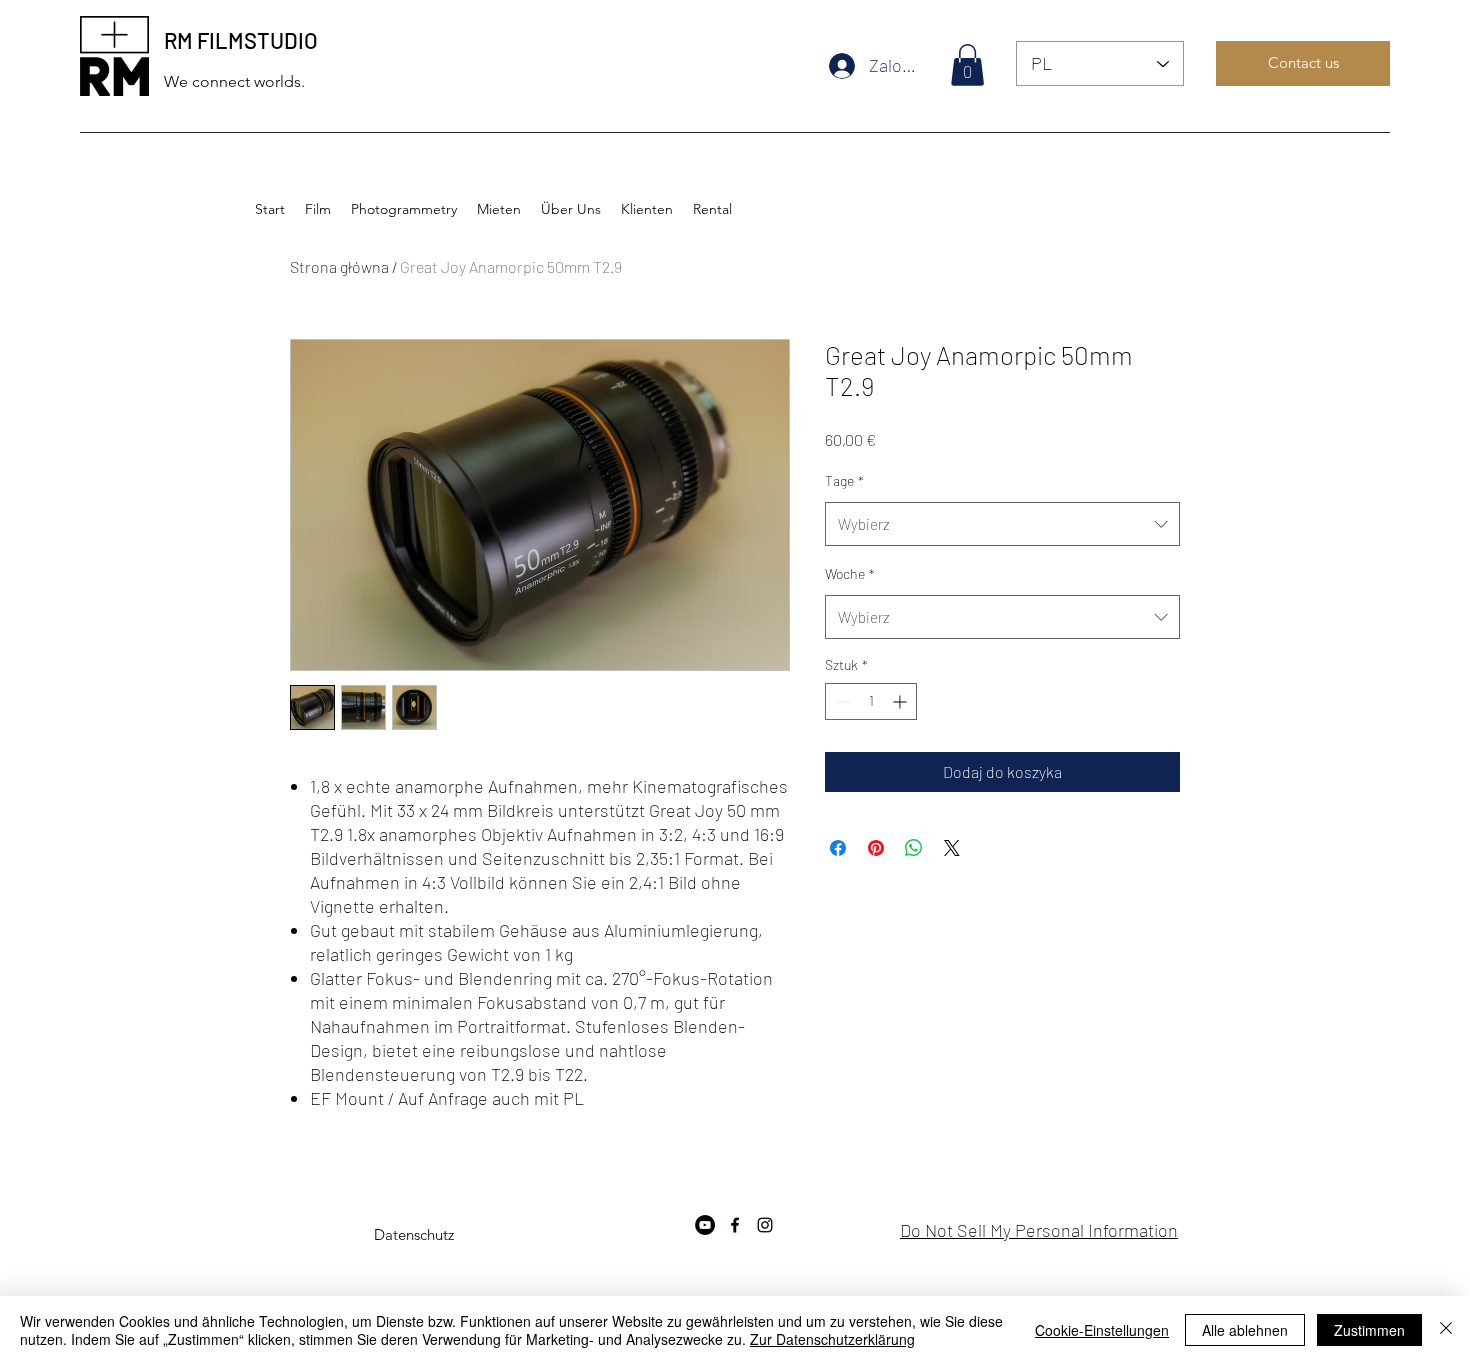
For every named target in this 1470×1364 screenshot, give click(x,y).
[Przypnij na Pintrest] (876, 848)
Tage (844, 480)
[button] (967, 65)
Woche (850, 573)
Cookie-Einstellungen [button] (1102, 1330)
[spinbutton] (871, 701)
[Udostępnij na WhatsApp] (914, 848)
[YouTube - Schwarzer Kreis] (705, 1225)
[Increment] (901, 701)
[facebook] (735, 1225)
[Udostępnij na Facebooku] (838, 848)
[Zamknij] (1446, 1330)
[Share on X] (952, 848)
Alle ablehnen (1245, 1330)
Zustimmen (1369, 1330)
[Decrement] (840, 701)
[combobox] (1002, 524)
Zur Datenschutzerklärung (832, 1339)
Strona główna (339, 266)
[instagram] (765, 1225)
